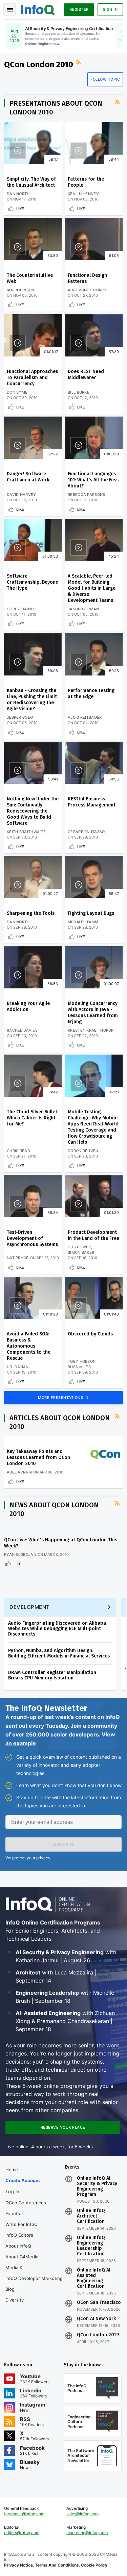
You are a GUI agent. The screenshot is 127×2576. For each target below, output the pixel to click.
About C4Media (22, 2257)
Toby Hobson (82, 1361)
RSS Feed (79, 62)
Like (20, 209)
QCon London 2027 (98, 2335)
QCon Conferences (26, 2203)
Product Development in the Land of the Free (93, 1235)
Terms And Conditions (57, 2565)
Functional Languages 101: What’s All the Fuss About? (93, 480)
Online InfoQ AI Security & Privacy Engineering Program (97, 2186)
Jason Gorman (83, 609)
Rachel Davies (22, 1030)
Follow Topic (105, 79)
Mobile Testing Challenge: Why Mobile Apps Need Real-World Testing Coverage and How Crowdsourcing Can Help (93, 1127)
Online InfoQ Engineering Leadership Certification (91, 2246)
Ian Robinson (21, 290)
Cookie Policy (94, 2565)
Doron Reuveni (84, 1151)
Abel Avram (19, 1472)
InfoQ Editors (19, 2235)
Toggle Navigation (9, 9)
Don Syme (17, 392)
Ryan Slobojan (20, 1555)
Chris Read (18, 1151)
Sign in (110, 9)
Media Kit (15, 2267)
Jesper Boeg (20, 717)
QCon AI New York (96, 2319)
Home (12, 2170)
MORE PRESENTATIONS (61, 1398)
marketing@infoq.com (87, 2533)
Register (79, 9)
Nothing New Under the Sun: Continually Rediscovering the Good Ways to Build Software (33, 811)
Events (13, 2213)
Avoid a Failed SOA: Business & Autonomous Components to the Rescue (29, 1346)
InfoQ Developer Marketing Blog (34, 2284)
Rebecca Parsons (87, 495)
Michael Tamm (83, 922)
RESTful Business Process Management (92, 802)
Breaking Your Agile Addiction (28, 1006)
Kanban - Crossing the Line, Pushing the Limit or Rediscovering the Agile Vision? (32, 700)
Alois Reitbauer (85, 717)
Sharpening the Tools (31, 913)
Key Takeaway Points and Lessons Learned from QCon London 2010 (38, 1457)
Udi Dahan (18, 1367)
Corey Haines (21, 609)
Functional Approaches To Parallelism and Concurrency (32, 378)
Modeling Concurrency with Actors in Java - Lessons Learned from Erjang (93, 1013)
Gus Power (79, 1247)
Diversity (15, 2300)
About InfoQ (18, 2246)
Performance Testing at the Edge (91, 694)
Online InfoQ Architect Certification (91, 2216)
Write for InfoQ (22, 2224)
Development (30, 1607)
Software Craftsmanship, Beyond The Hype (33, 582)
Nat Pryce (18, 1258)
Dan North (18, 194)
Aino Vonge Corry (87, 290)
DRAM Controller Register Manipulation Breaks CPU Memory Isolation (52, 1675)
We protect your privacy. (28, 1858)
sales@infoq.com (82, 2514)
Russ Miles (79, 1367)
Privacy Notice (18, 2565)
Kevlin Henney (83, 194)
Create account (23, 2180)
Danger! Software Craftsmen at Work (28, 477)
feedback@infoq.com (24, 2514)
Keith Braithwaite (26, 832)
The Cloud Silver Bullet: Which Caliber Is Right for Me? (33, 1118)
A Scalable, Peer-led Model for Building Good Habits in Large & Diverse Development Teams (92, 588)
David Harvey (22, 495)
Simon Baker (81, 1252)
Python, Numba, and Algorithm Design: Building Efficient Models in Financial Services (59, 1653)
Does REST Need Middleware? (86, 375)
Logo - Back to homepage (38, 9)
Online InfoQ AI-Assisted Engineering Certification (95, 2278)
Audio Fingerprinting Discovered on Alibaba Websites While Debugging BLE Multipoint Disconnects (57, 1629)
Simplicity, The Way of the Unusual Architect (31, 182)
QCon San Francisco (99, 2303)
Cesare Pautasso (86, 832)
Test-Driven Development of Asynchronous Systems (32, 1238)
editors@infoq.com (22, 2533)
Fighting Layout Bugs (91, 913)
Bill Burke (79, 392)
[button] (63, 1844)
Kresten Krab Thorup (91, 1030)
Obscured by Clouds (90, 1334)
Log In (13, 2192)
